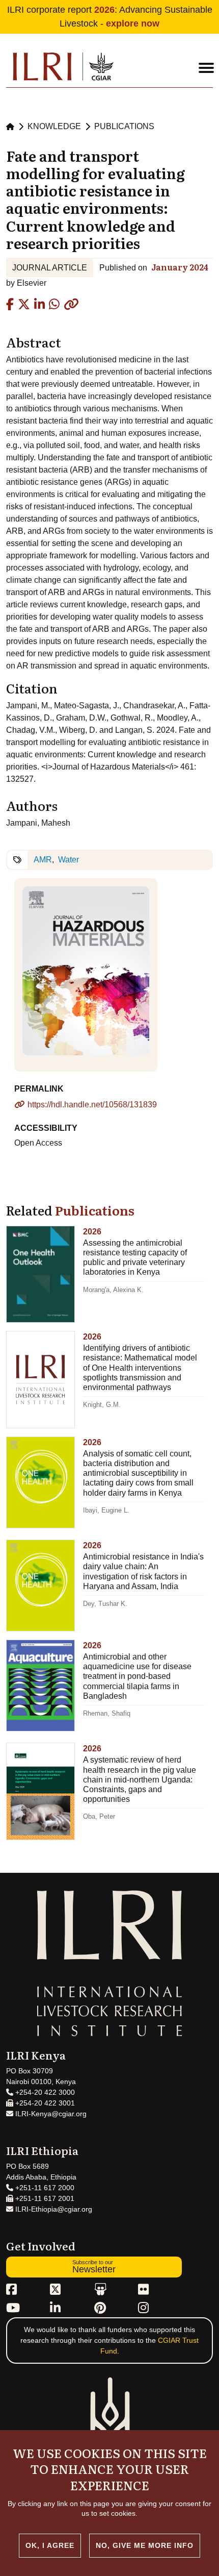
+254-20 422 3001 (44, 2103)
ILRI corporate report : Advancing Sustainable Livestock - (110, 17)
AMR (43, 860)
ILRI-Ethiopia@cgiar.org (53, 2209)
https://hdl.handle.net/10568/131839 (92, 1105)
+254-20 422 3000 (44, 2092)
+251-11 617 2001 (44, 2198)
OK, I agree (50, 2545)
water (69, 860)
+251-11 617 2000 (44, 2188)
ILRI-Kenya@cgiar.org (50, 2114)
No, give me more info (145, 2545)
